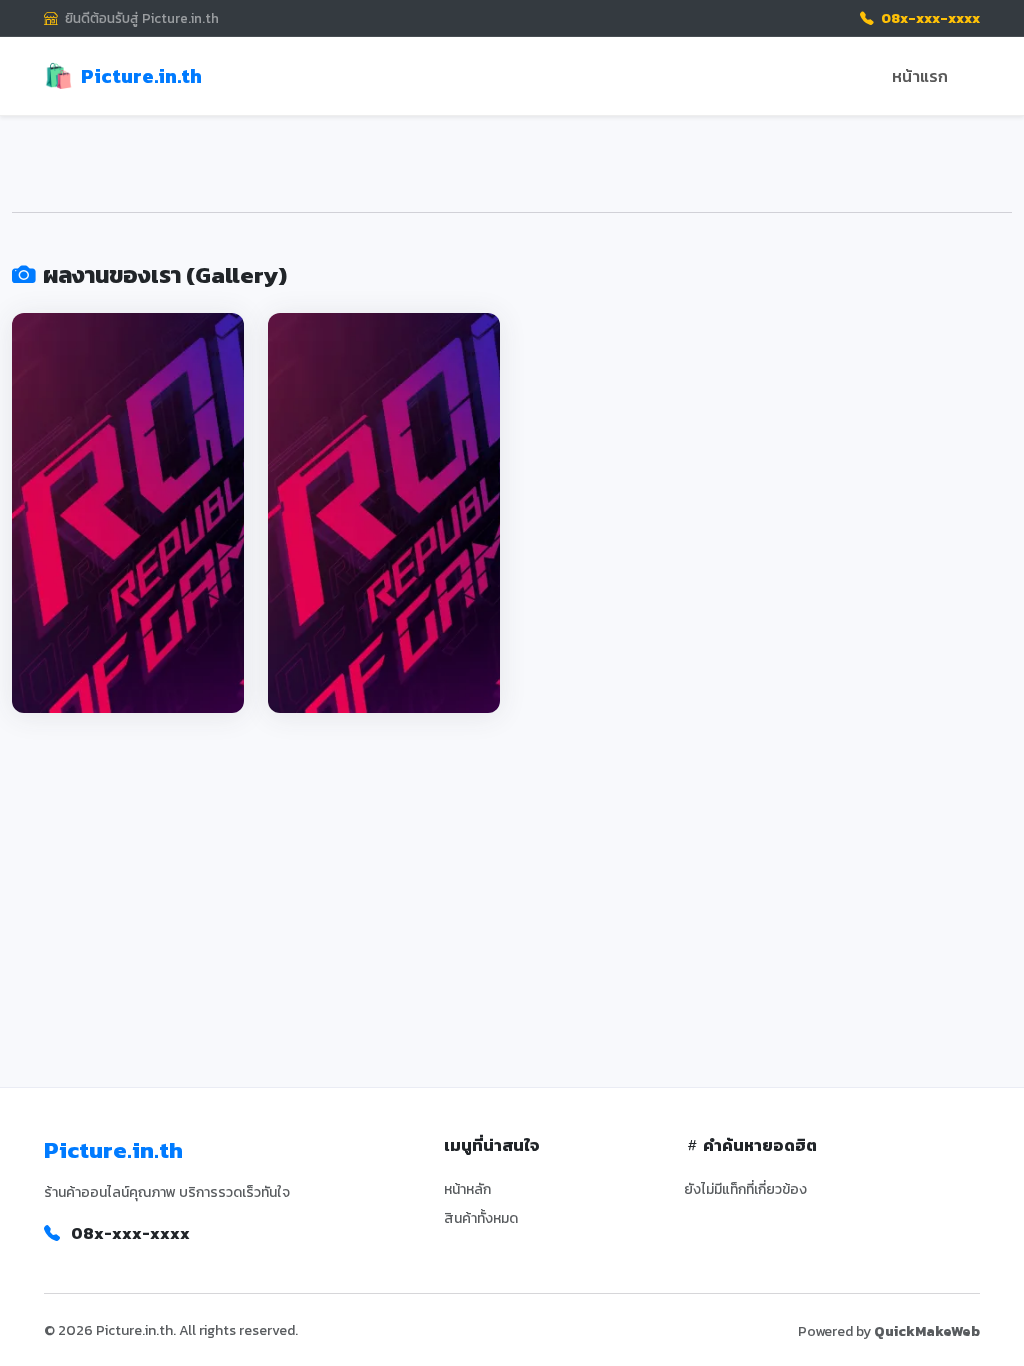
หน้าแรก (920, 76)
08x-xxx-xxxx (929, 18)
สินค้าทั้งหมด (481, 1218)
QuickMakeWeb (927, 1331)
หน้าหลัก (467, 1189)
